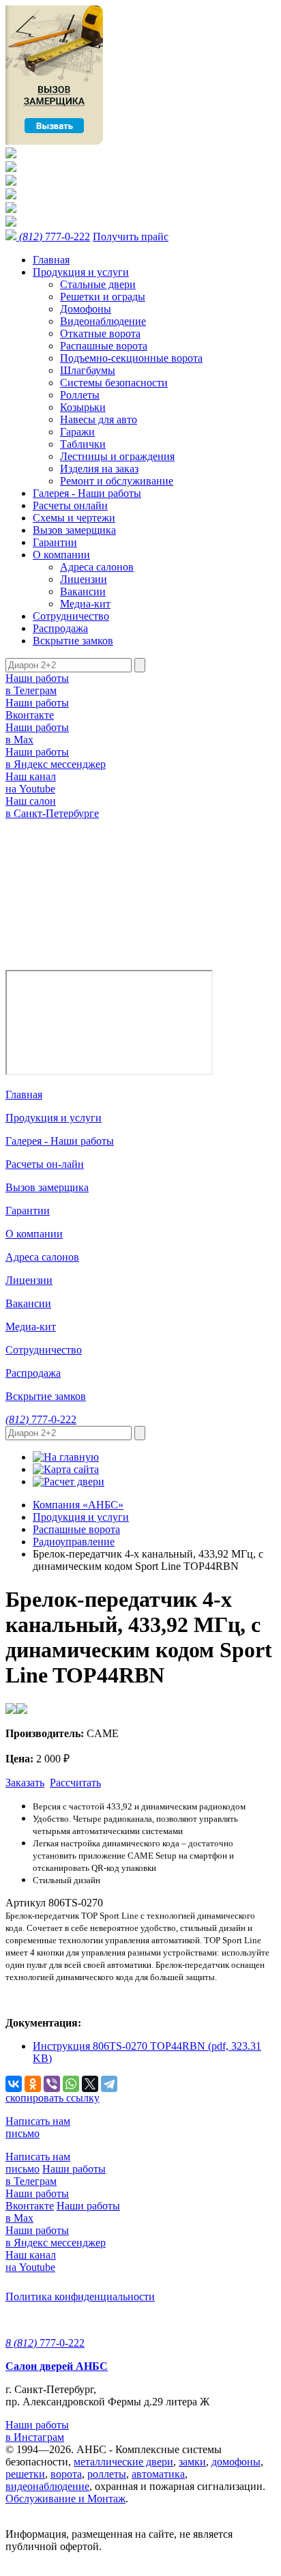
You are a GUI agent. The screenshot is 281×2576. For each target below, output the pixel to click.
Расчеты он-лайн (45, 1164)
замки (192, 2462)
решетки (25, 2474)
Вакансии (83, 591)
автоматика (158, 2474)
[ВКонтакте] (14, 2084)
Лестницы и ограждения (117, 456)
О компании (61, 555)
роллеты (107, 2474)
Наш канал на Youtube (31, 783)
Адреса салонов (97, 567)
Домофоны (86, 309)
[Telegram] (109, 2084)
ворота (66, 2474)
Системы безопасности (114, 383)
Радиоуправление (74, 1542)
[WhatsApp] (71, 2084)
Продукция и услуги (81, 272)
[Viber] (52, 2084)
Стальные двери (98, 284)
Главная (51, 260)
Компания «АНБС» (78, 1505)
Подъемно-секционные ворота (131, 358)
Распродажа (60, 628)
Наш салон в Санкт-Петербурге (52, 807)
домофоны (236, 2462)
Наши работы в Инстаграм (37, 2431)
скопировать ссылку (53, 2098)
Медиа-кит (85, 604)
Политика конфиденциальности (80, 2296)
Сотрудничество (71, 616)
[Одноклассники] (33, 2084)
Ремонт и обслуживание (117, 481)
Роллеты (80, 395)
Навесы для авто (99, 419)
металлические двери (123, 2462)
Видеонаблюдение (103, 321)
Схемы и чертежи (74, 518)
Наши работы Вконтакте (37, 709)
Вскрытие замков (73, 641)
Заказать (25, 1783)
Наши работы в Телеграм (37, 684)
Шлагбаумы (88, 370)
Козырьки (83, 407)
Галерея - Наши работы (87, 493)
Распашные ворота (104, 346)
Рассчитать (75, 1783)
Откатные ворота (100, 333)
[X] (90, 2084)
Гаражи (77, 432)
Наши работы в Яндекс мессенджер (56, 758)
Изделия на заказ (99, 469)
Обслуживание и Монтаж (65, 2499)
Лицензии (84, 579)
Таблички (83, 444)
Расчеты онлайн (70, 505)
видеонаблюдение (47, 2486)
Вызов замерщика (74, 530)
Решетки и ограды (103, 297)
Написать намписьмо (38, 2127)
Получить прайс (131, 237)
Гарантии (55, 542)
